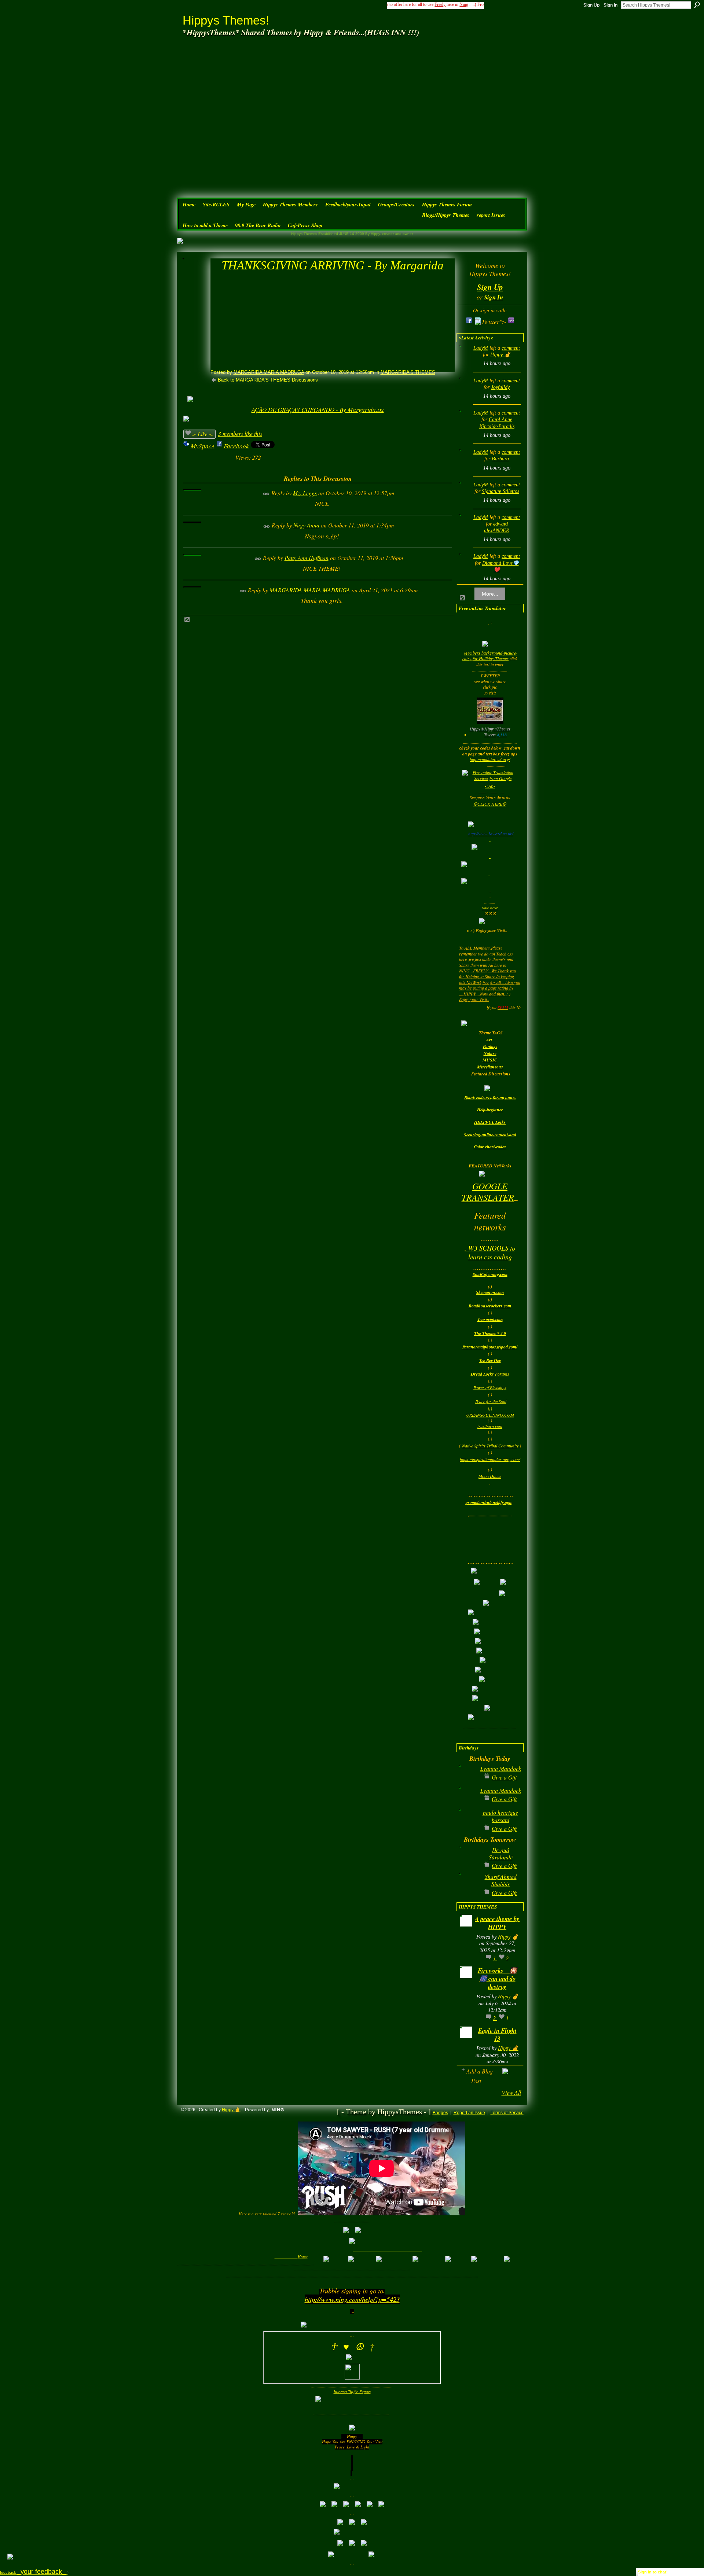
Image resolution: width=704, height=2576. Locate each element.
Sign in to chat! (653, 2572)
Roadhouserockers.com (490, 1306)
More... (490, 594)
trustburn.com (490, 1426)
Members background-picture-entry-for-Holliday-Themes (490, 656)
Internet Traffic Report (352, 2391)
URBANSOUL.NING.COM (490, 1415)
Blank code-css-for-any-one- (490, 1098)
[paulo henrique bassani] (468, 1824)
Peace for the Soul (491, 1401)
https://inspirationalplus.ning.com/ (490, 1459)
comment (511, 348)
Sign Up (591, 5)
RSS (187, 620)
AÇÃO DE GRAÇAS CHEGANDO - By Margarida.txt (318, 410)
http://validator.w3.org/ (490, 759)
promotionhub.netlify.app (489, 1502)
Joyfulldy (500, 387)
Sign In (610, 5)
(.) (490, 1408)
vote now (490, 908)
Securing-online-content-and (490, 1135)
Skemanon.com (490, 1292)
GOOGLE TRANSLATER (488, 1191)
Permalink (266, 494)
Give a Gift (504, 1777)
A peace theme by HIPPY (497, 1923)
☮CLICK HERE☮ (490, 804)
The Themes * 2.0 (490, 1333)
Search (697, 5)
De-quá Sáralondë (501, 1853)
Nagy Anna (306, 525)
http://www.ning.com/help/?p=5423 (352, 2299)
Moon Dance (490, 1476)
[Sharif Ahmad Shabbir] (468, 1888)
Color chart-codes (490, 1147)
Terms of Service (507, 2113)
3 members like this (240, 433)
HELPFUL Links (490, 1122)
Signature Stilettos (500, 491)
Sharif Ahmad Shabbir (501, 1880)
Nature (490, 1053)
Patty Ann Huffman (307, 558)
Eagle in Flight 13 (497, 2034)
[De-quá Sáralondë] (468, 1861)
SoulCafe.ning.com (490, 1274)
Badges (440, 2113)
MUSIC (490, 1060)
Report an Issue (469, 2113)
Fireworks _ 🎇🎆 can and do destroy (497, 1978)
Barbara (500, 459)
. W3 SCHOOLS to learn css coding (490, 1252)
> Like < (203, 434)
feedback (34, 2573)
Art (489, 1040)
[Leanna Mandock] (468, 1780)
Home (303, 2257)
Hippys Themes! (226, 20)
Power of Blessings (490, 1387)
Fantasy (490, 1046)
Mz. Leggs (305, 493)
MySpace (203, 446)
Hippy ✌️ (500, 355)
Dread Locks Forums (490, 1374)
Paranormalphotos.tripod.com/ (490, 1347)
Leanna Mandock (501, 1768)
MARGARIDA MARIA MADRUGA (269, 372)
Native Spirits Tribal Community (490, 1446)
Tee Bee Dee (490, 1360)
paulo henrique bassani (500, 1816)
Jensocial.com (490, 1319)
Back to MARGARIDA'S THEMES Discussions (268, 380)
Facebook (236, 446)
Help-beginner (490, 1110)
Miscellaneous (490, 1067)
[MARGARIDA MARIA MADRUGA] (194, 279)
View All (511, 2092)
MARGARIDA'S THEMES (408, 372)
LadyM (481, 348)
